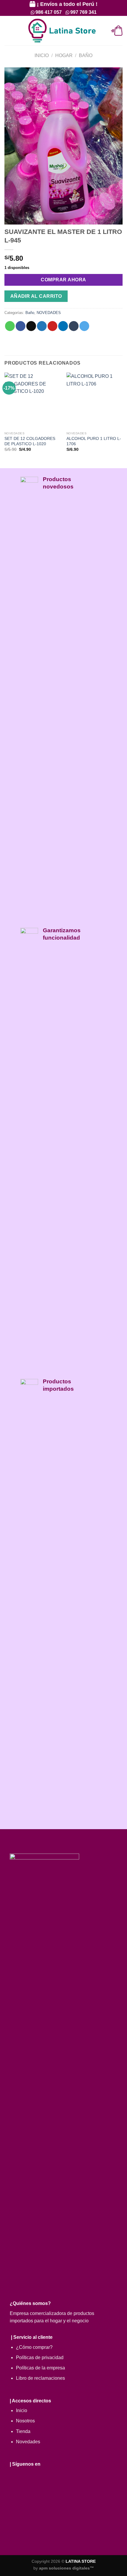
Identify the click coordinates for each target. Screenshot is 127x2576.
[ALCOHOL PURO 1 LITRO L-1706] (95, 400)
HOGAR (64, 55)
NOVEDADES (49, 313)
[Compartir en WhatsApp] (10, 326)
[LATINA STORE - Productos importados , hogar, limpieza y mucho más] (62, 31)
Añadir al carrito (36, 296)
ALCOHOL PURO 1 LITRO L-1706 (94, 441)
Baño (86, 55)
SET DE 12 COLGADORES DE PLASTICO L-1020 (30, 441)
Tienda (23, 2431)
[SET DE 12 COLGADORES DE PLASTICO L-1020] (32, 400)
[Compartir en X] (31, 326)
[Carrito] (117, 31)
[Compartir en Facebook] (21, 326)
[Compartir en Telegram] (84, 326)
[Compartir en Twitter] (42, 326)
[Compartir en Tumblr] (74, 326)
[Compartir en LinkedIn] (63, 326)
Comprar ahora (63, 280)
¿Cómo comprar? (34, 2347)
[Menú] (8, 31)
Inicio (42, 55)
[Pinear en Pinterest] (52, 326)
